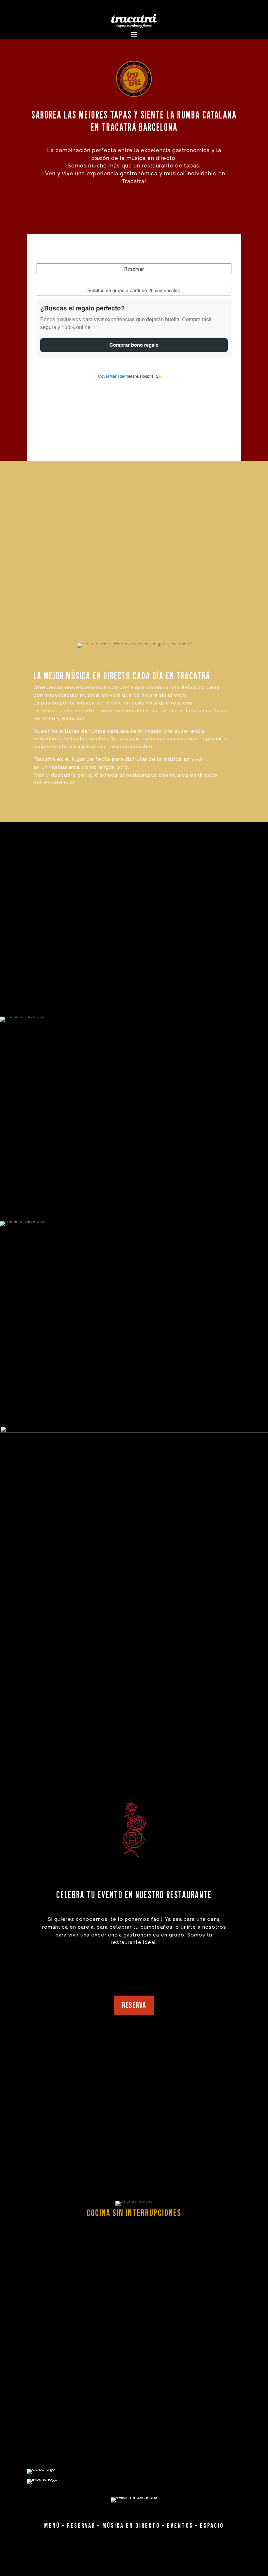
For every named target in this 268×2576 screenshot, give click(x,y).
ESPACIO (212, 2526)
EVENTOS (180, 2526)
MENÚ (52, 2526)
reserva (134, 2006)
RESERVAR (81, 2526)
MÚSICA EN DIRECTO (131, 2526)
